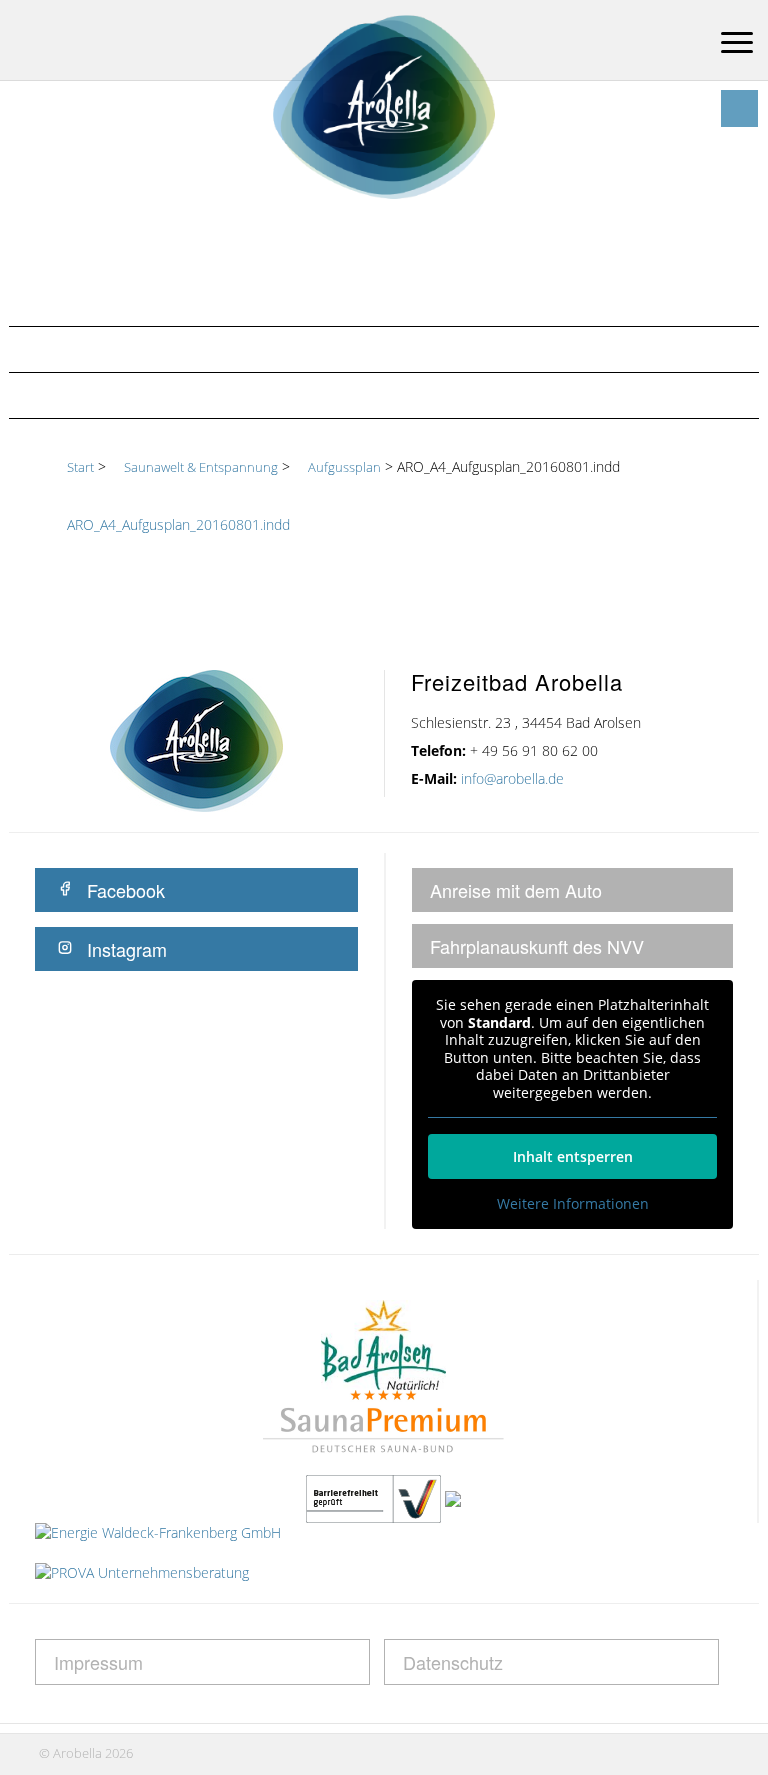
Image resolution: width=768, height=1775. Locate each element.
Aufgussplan (84, 395)
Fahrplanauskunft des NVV (537, 946)
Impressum (98, 1662)
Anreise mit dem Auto (516, 890)
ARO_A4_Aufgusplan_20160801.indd (178, 524)
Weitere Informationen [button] (573, 1204)
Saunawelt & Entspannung (143, 349)
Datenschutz (453, 1662)
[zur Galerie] (701, 108)
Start (80, 467)
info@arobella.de (512, 778)
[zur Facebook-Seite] (739, 108)
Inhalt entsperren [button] (573, 1156)
